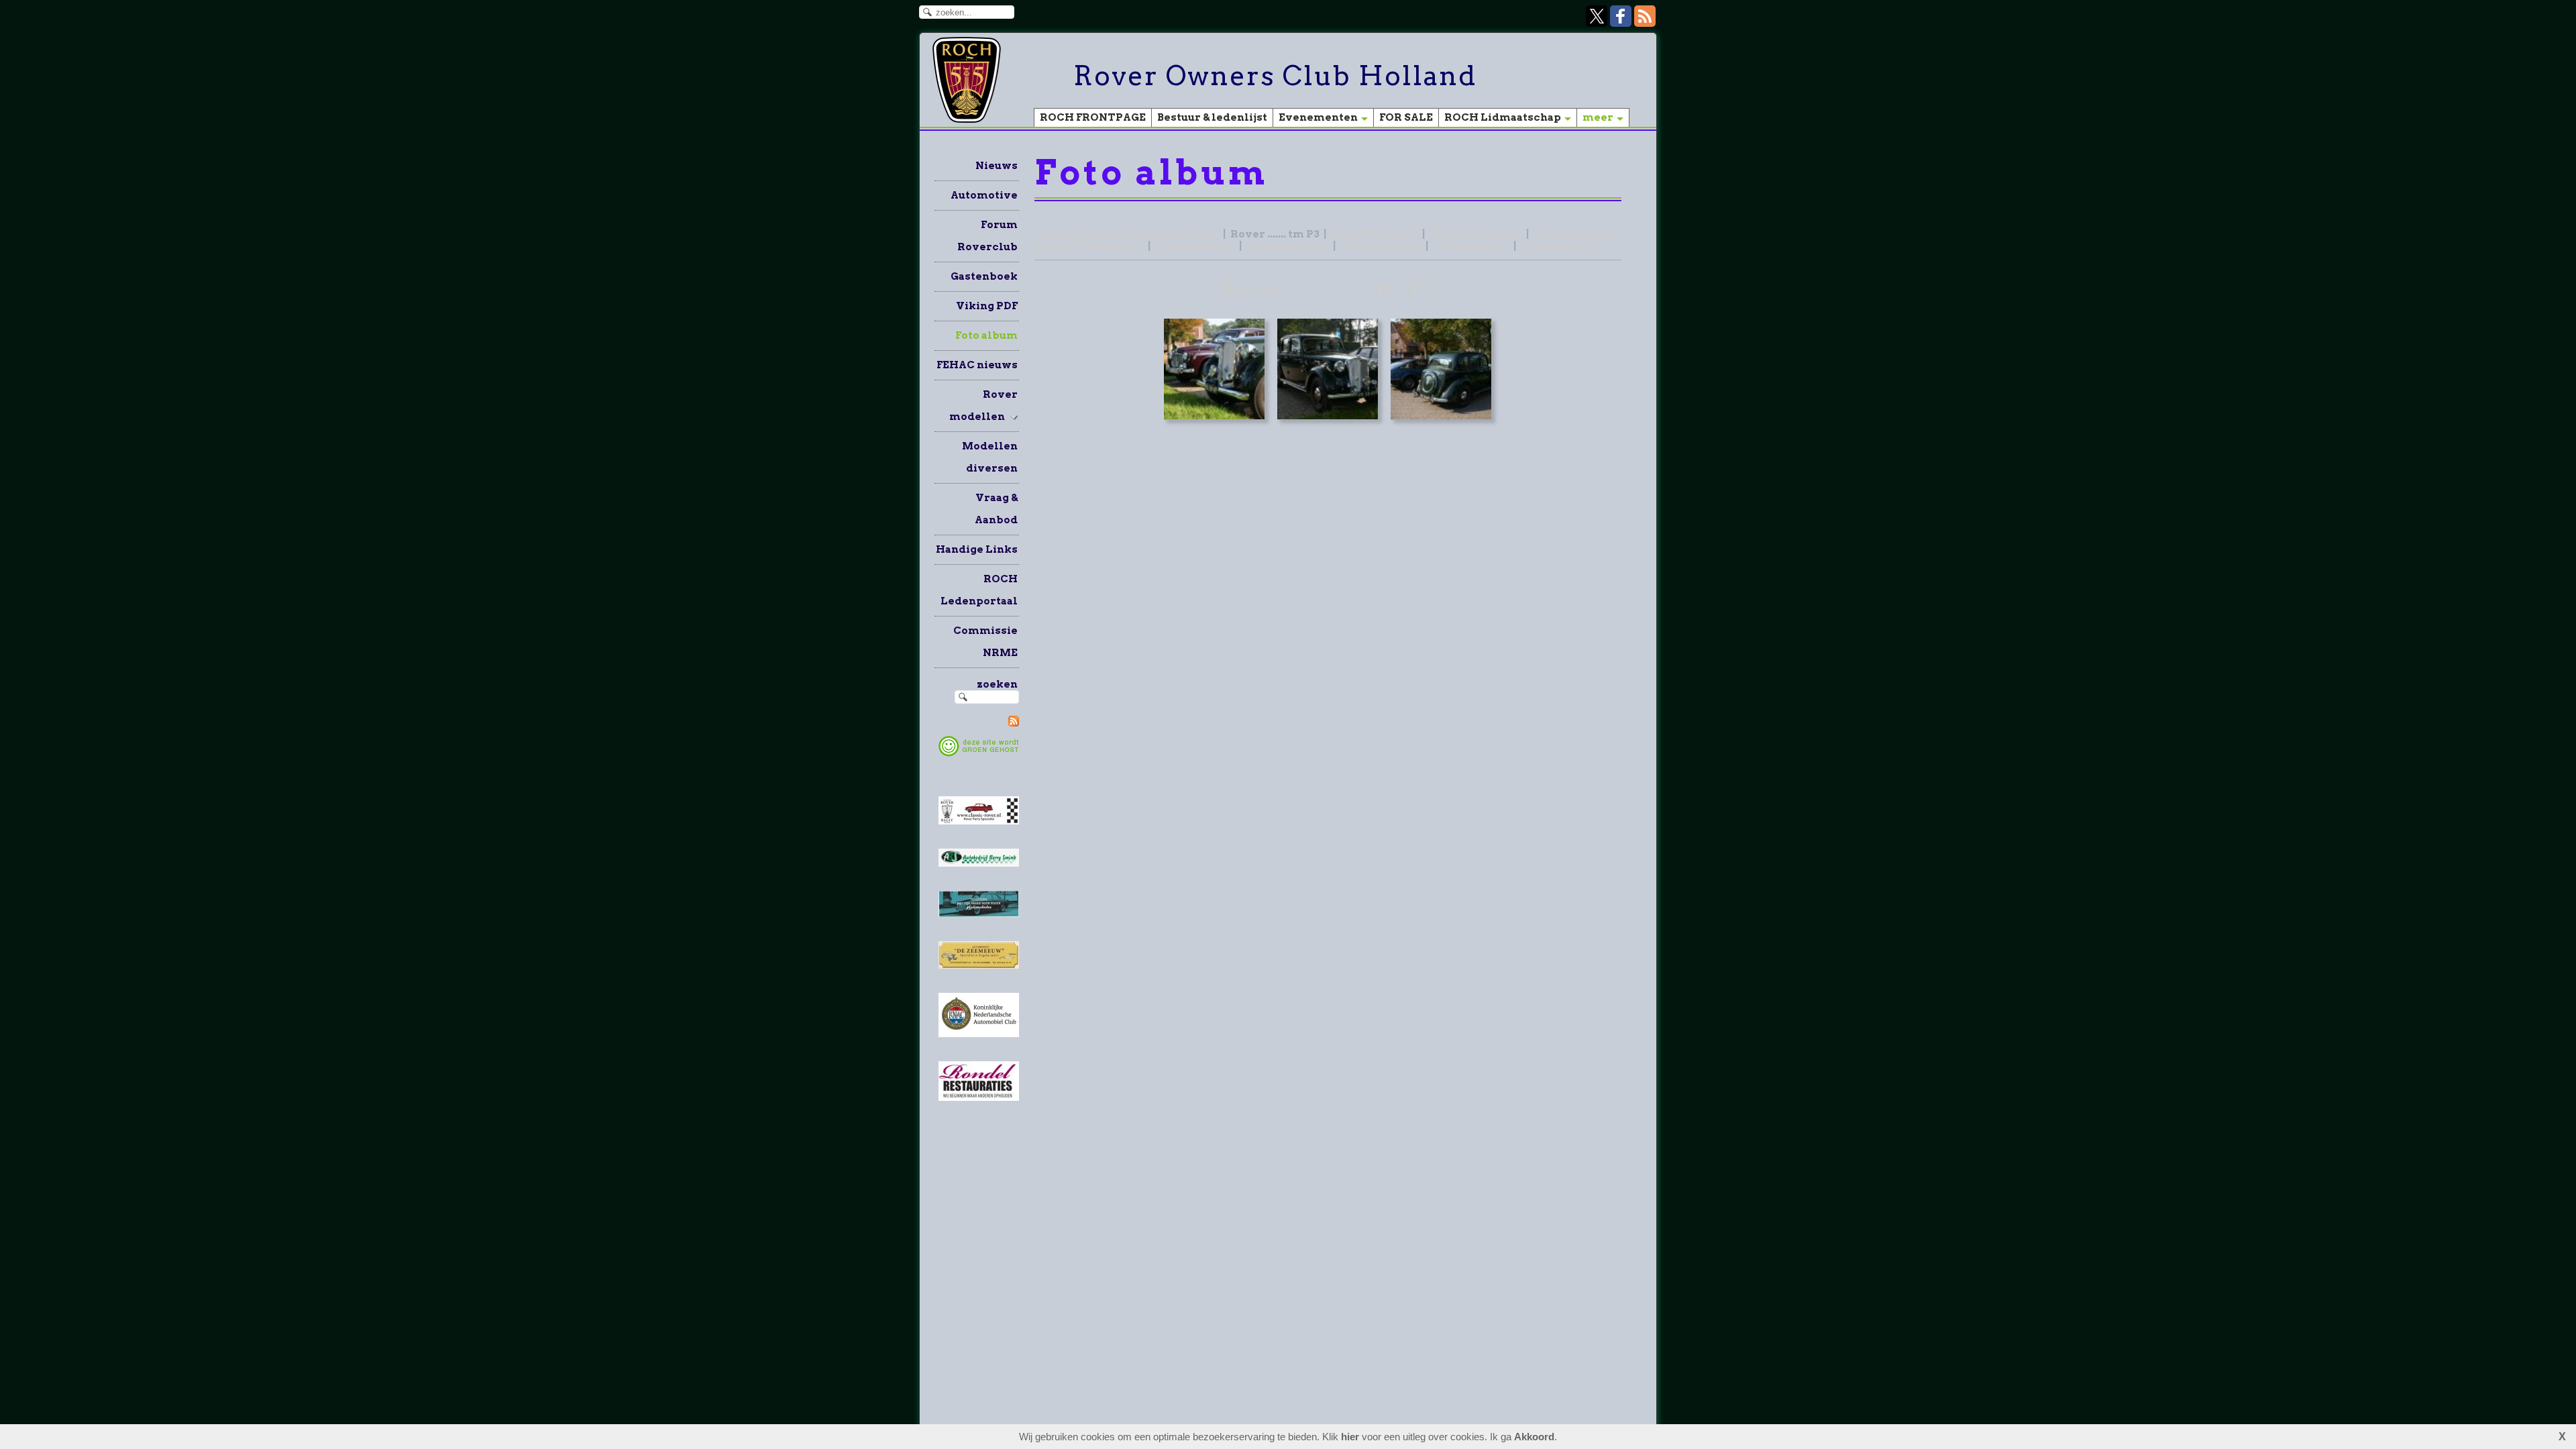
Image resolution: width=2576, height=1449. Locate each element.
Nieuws (997, 166)
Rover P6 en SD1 (1476, 234)
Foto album (986, 335)
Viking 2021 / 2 (1562, 246)
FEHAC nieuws (977, 365)
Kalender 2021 (1288, 246)
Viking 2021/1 (1471, 246)
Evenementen (1318, 117)
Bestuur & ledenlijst (1212, 117)
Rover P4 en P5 (1375, 234)
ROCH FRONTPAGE (1093, 117)
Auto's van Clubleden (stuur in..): (1128, 234)
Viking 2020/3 (1195, 246)
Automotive (984, 195)
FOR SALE (1406, 117)
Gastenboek (984, 276)
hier (1350, 1437)
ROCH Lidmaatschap (1503, 117)
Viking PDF (987, 306)
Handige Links (977, 549)
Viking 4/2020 (1381, 246)
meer (1598, 117)
